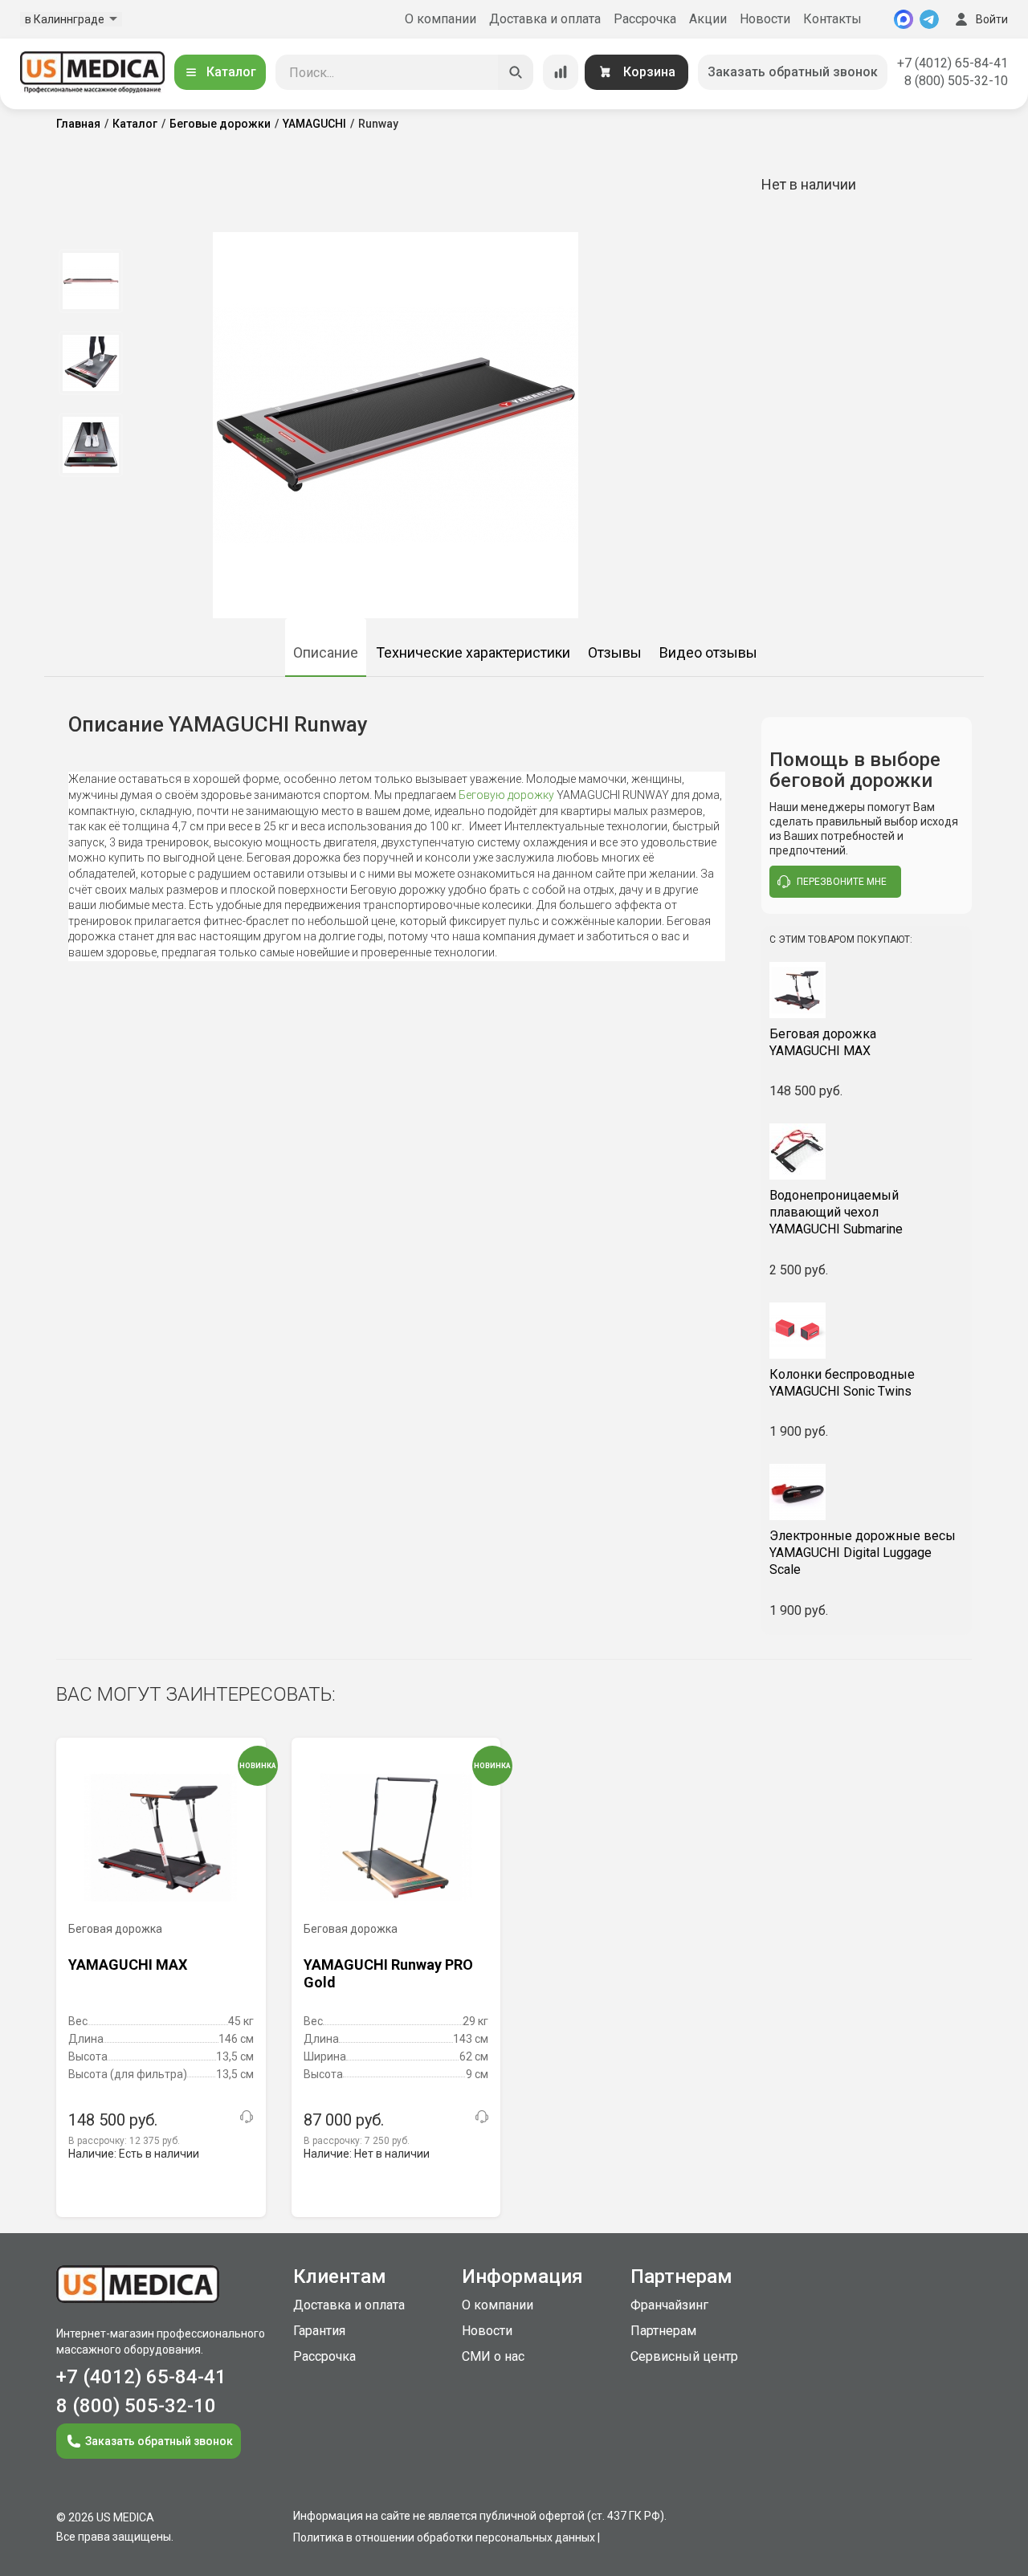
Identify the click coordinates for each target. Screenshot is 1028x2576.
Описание (326, 652)
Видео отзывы (708, 652)
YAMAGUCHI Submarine (836, 1212)
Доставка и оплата (545, 19)
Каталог (231, 72)
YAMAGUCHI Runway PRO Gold (388, 1973)
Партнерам (663, 2331)
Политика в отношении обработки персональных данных (444, 2537)
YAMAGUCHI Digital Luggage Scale (863, 1553)
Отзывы (615, 652)
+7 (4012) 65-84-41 (953, 63)
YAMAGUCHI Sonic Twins (842, 1383)
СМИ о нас (493, 2356)
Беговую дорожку (505, 795)
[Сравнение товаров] (561, 72)
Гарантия (319, 2331)
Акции (708, 19)
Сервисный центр (684, 2356)
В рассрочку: (124, 2141)
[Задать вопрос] (247, 2117)
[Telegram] (929, 19)
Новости (765, 19)
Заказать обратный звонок (793, 72)
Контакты (832, 19)
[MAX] (904, 19)
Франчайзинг (669, 2305)
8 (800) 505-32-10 (956, 81)
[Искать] (516, 72)
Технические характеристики (473, 652)
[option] (90, 281)
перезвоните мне (842, 882)
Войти (992, 19)
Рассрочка (645, 19)
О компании (441, 19)
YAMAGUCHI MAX (823, 1042)
